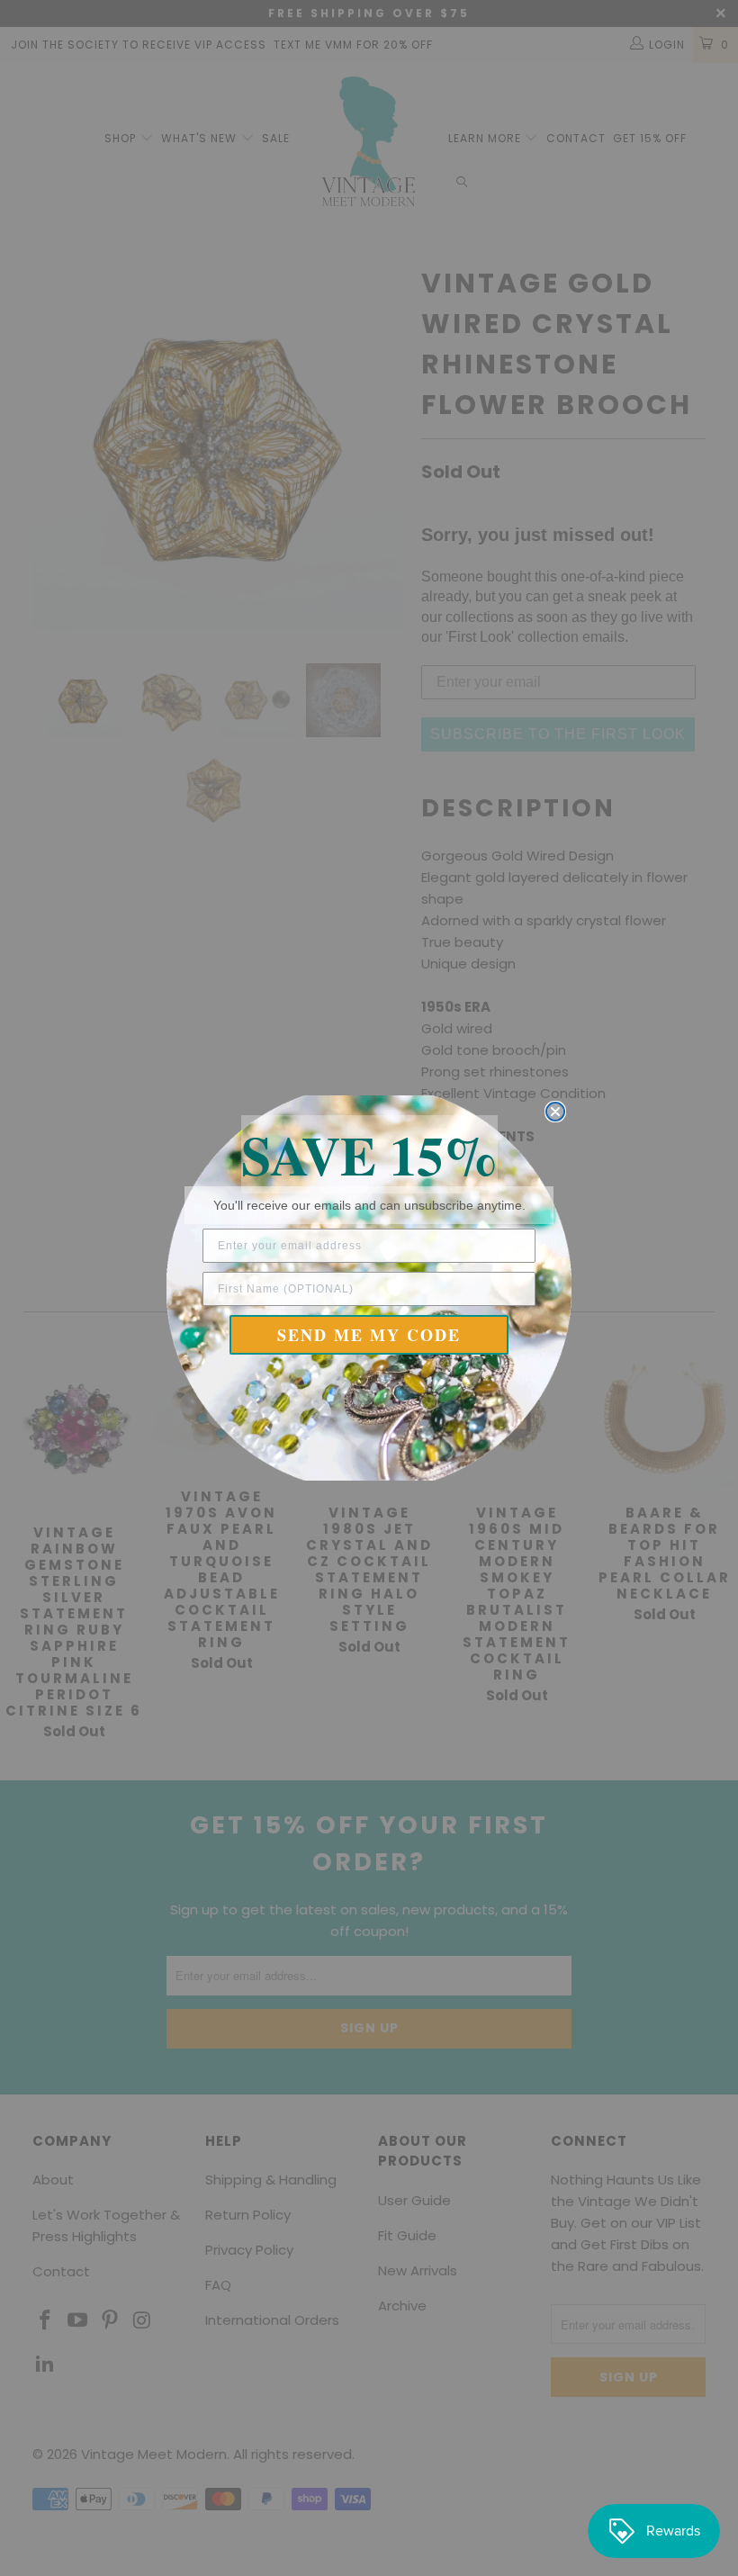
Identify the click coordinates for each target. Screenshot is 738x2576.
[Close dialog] (555, 1112)
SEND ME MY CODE (369, 1335)
